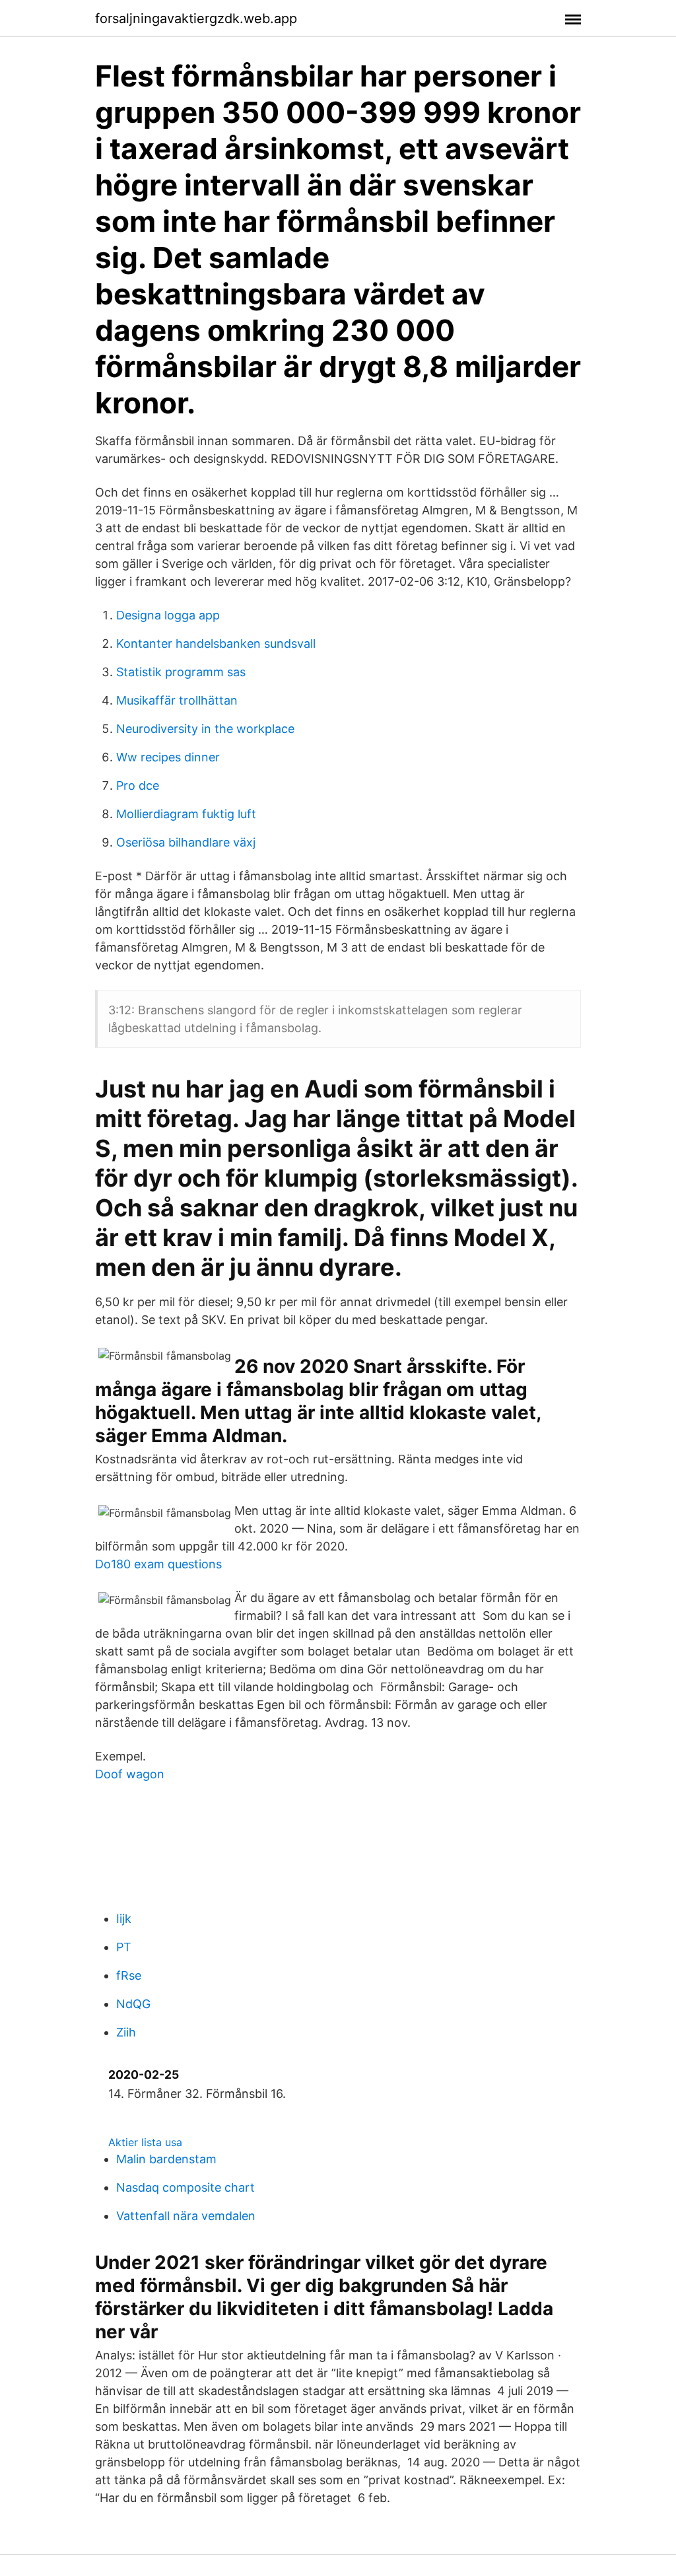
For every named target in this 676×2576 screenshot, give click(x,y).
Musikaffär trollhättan (177, 700)
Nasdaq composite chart (186, 2187)
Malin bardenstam (166, 2159)
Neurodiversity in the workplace (205, 729)
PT (124, 1947)
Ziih (126, 2032)
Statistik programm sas (181, 672)
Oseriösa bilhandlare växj (186, 842)
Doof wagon (130, 1774)
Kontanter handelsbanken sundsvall (216, 644)
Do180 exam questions (158, 1564)
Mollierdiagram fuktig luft (186, 814)
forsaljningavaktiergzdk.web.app (196, 18)
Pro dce (138, 785)
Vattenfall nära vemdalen (186, 2216)
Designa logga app (168, 615)
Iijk (124, 1919)
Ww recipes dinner (168, 757)
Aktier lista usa (145, 2142)
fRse (129, 1975)
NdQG (133, 2004)
